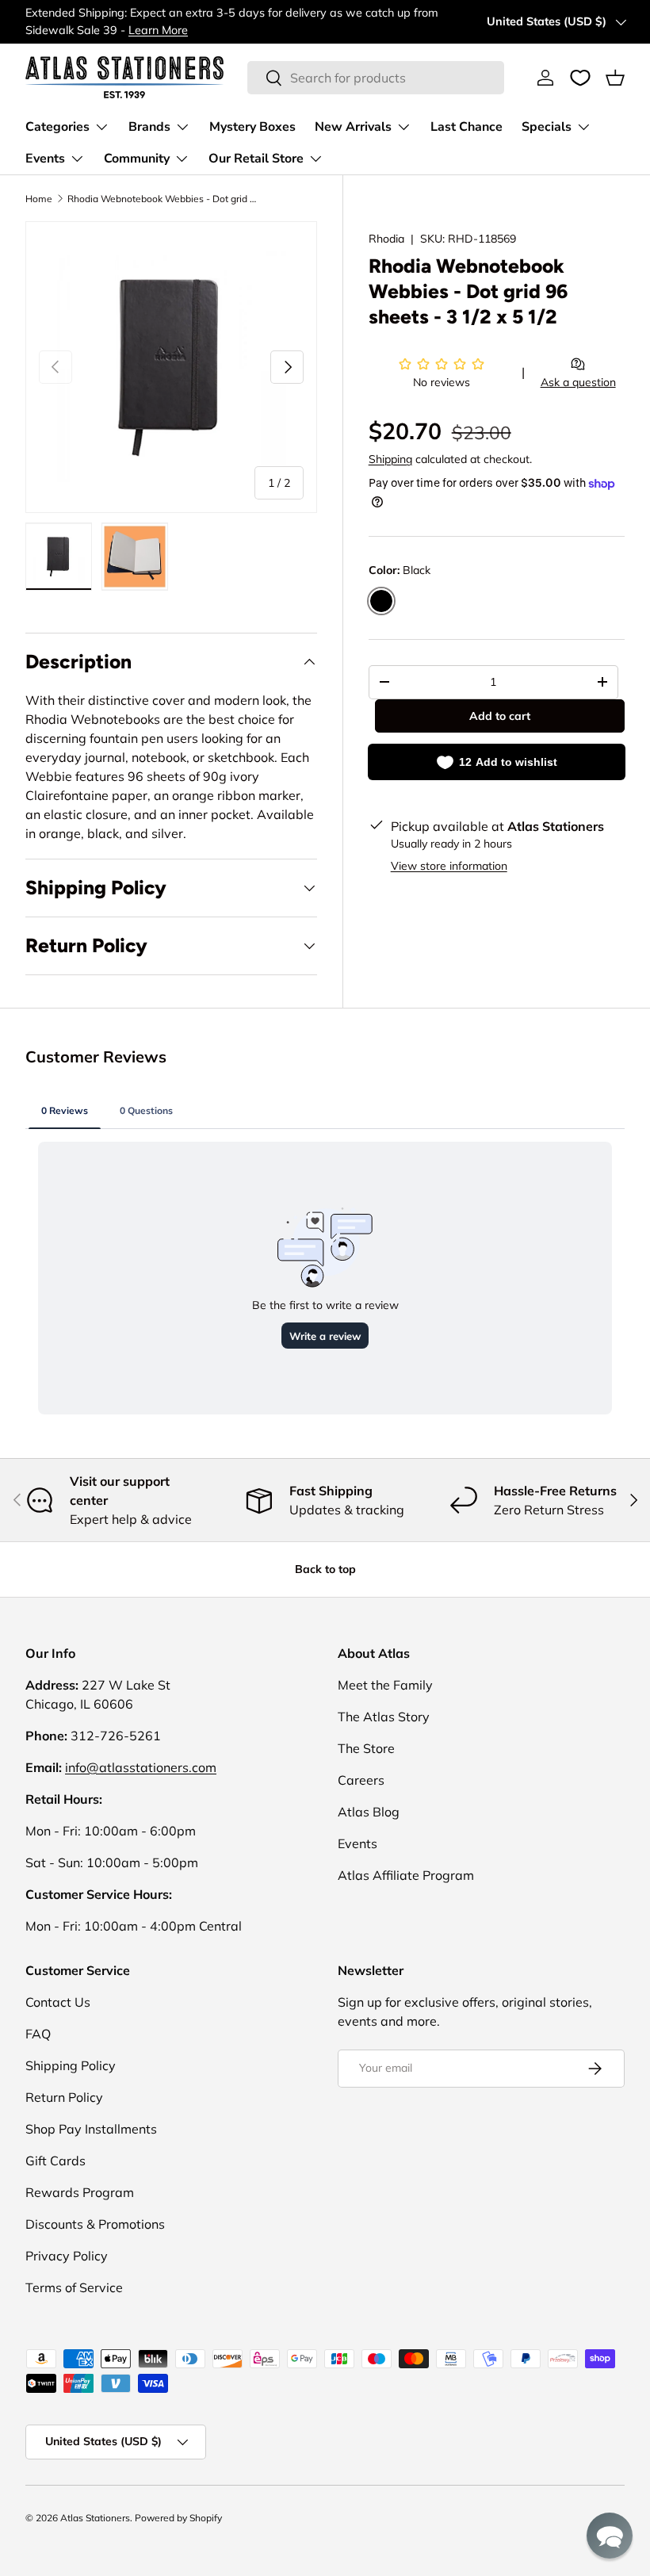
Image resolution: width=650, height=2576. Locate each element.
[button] (615, 78)
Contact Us (58, 2002)
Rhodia (386, 239)
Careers (361, 1780)
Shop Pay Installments (91, 2129)
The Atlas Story (384, 1717)
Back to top (325, 1569)
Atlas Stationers (95, 2518)
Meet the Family (385, 1685)
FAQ (38, 2034)
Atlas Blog (369, 1812)
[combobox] (375, 78)
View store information (449, 866)
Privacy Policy (67, 2256)
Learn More (158, 30)
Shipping (390, 459)
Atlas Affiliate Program (406, 1875)
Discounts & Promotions (95, 2224)
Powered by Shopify (178, 2518)
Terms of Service (74, 2287)
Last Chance (466, 127)
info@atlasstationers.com (141, 1767)
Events (357, 1843)
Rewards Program (80, 2192)
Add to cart (500, 716)
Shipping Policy (71, 2065)
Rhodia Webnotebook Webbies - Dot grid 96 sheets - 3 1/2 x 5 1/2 (162, 199)
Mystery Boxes (252, 127)
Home (39, 199)
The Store (366, 1748)
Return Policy (64, 2097)
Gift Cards (55, 2161)
